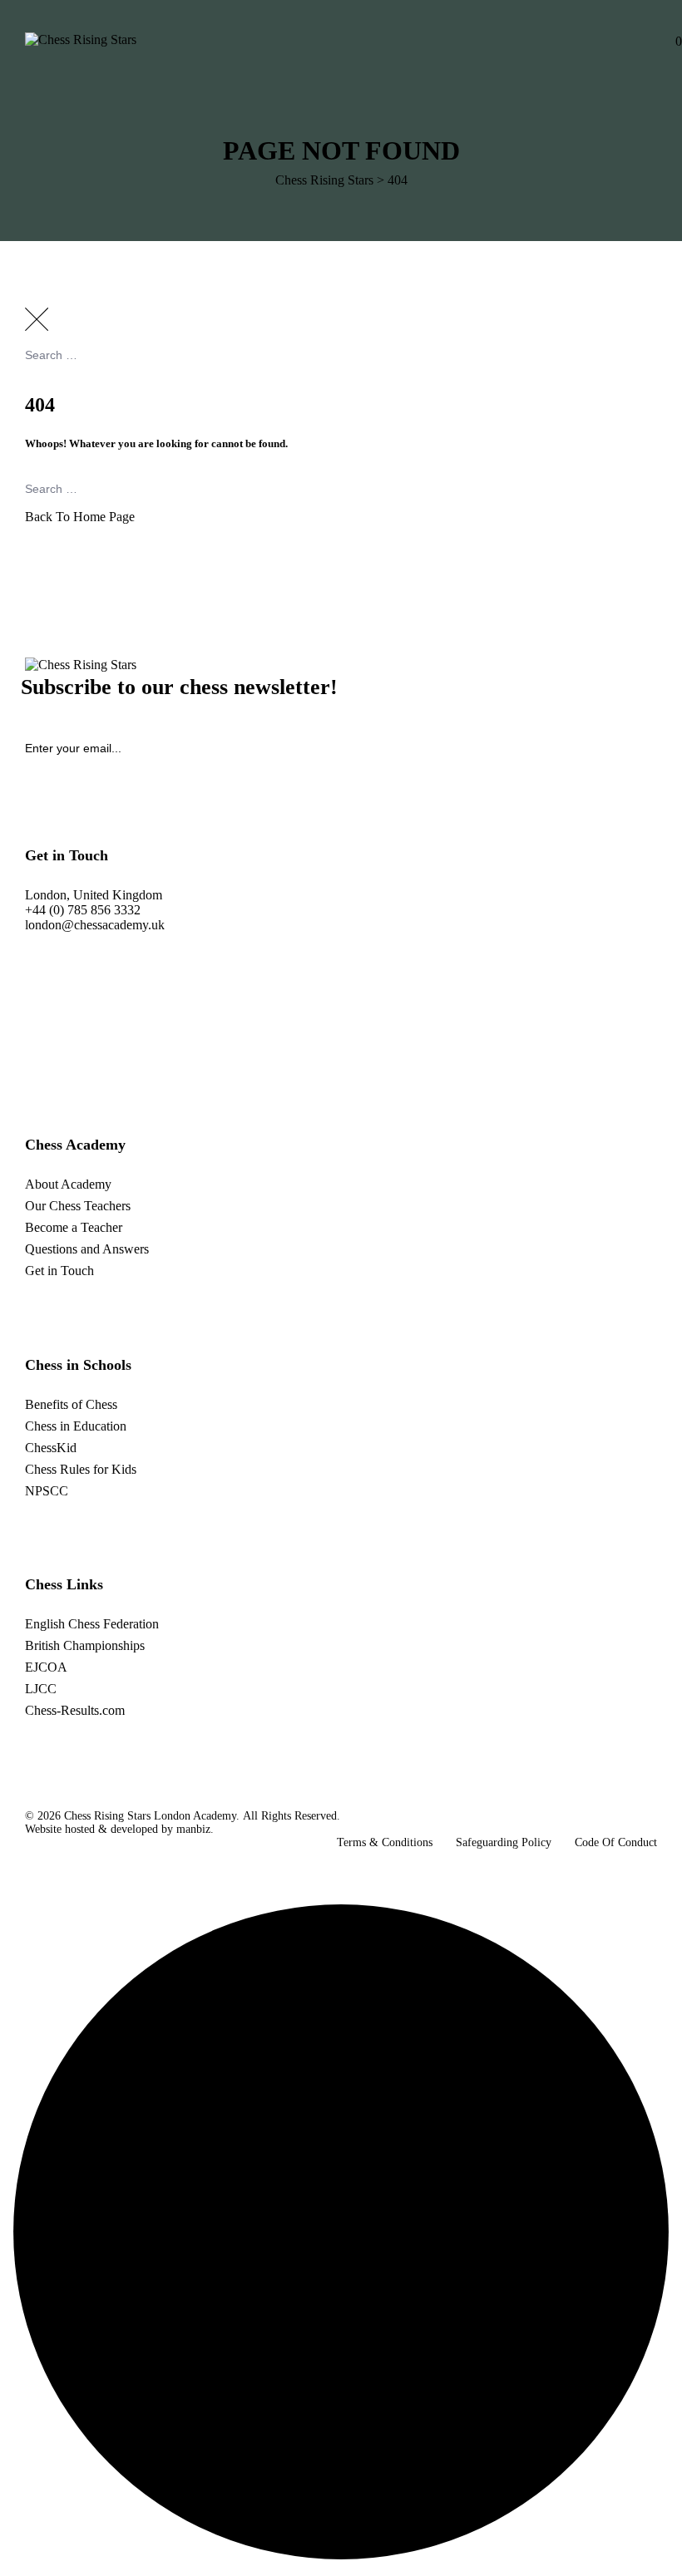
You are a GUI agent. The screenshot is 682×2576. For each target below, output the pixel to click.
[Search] (653, 400)
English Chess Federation (92, 1624)
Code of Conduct (616, 1842)
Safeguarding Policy (504, 1842)
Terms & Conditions (385, 1842)
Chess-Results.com (75, 1710)
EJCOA (46, 1667)
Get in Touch (59, 1271)
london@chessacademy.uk (95, 925)
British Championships (85, 1645)
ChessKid (51, 1448)
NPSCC (47, 1491)
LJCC (41, 1689)
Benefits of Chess (71, 1404)
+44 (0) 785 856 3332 (83, 910)
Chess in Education (76, 1426)
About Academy (68, 1184)
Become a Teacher (74, 1227)
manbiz (193, 1829)
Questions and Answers (87, 1249)
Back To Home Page (80, 517)
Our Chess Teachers (78, 1206)
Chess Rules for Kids (81, 1469)
